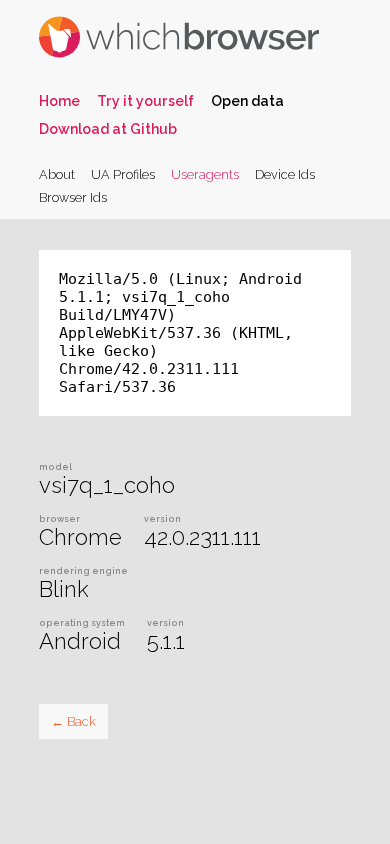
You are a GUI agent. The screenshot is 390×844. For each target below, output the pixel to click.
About (57, 174)
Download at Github (108, 129)
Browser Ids (73, 197)
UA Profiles (123, 174)
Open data (247, 101)
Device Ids (285, 174)
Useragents (205, 174)
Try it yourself (145, 101)
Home (59, 101)
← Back (73, 721)
